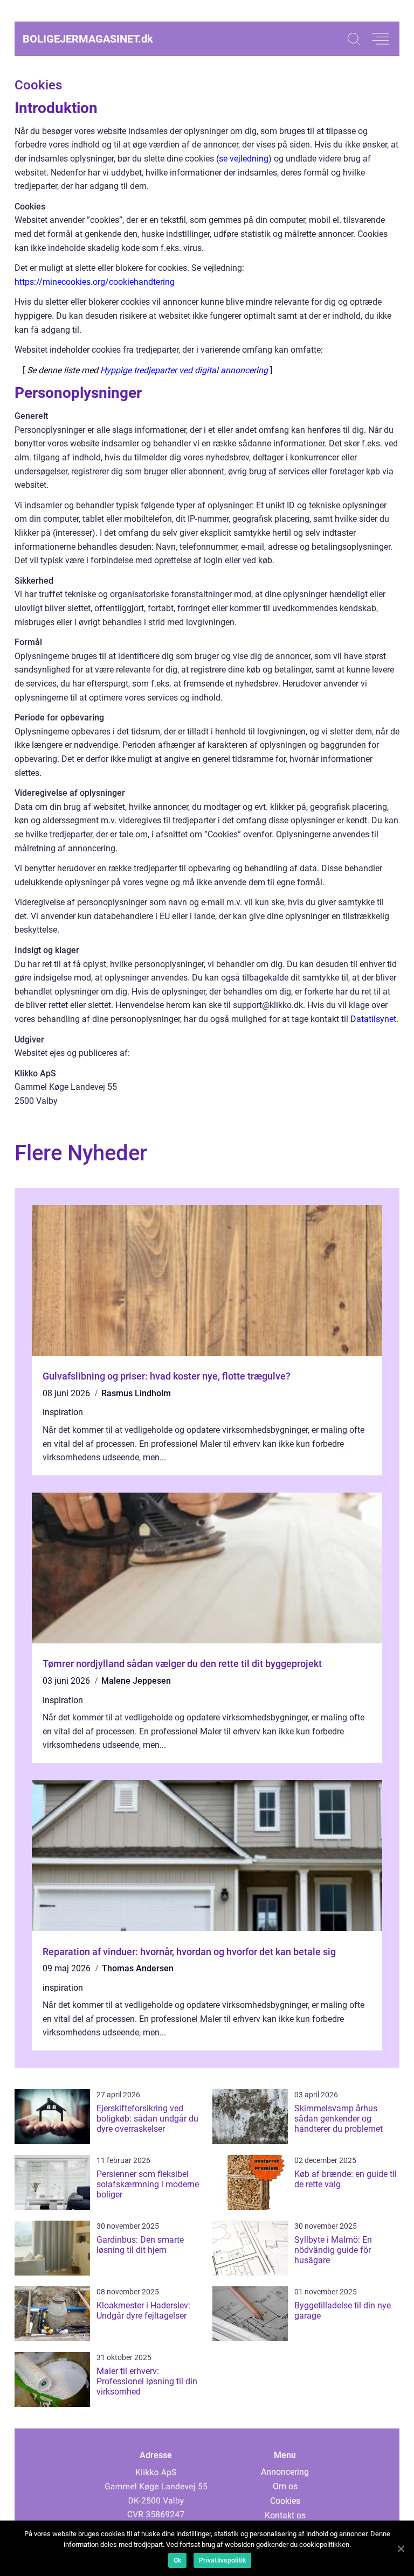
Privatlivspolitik (222, 2560)
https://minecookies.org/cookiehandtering (95, 282)
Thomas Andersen (138, 1968)
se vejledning (244, 159)
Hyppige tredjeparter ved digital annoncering (184, 370)
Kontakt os (285, 2515)
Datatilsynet (373, 1019)
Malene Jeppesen (136, 1681)
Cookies (285, 2501)
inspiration (63, 1412)
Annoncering (285, 2472)
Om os (285, 2486)
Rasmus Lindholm (136, 1393)
